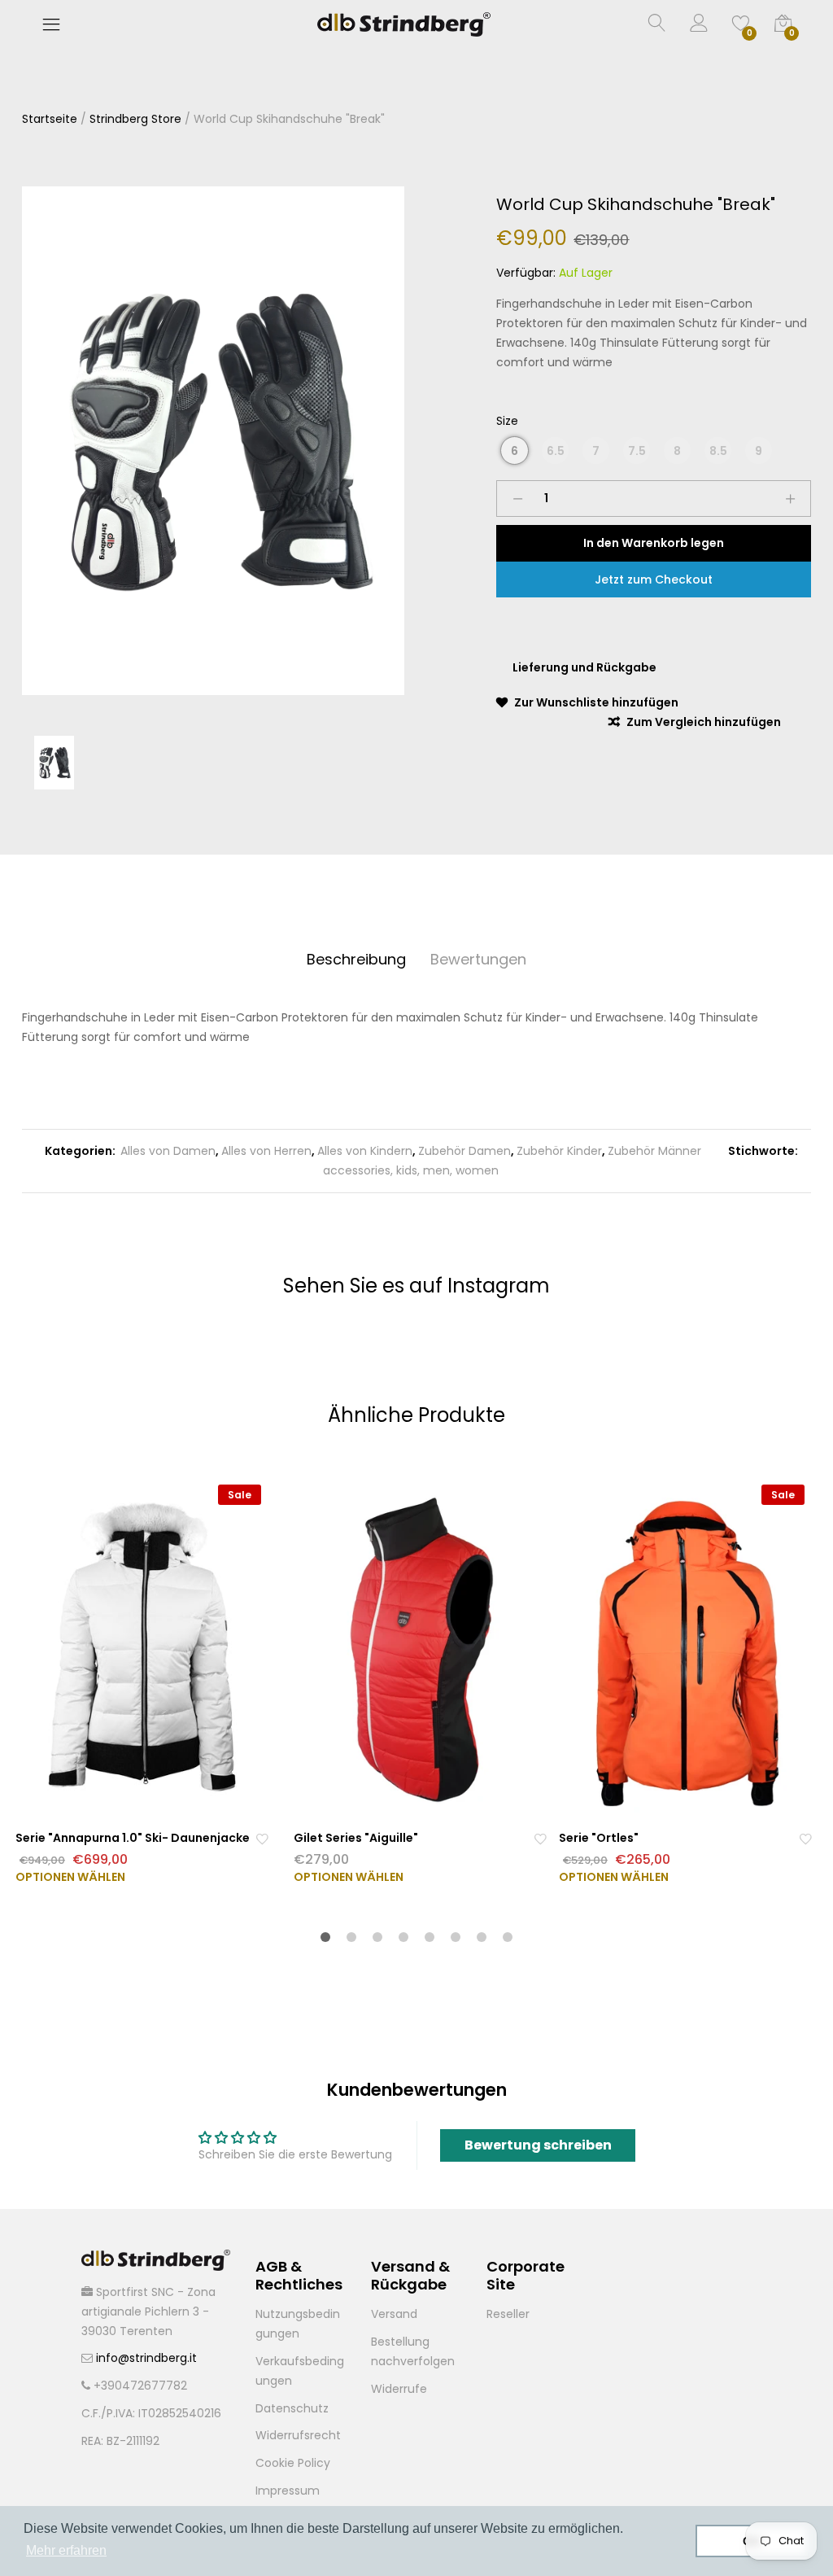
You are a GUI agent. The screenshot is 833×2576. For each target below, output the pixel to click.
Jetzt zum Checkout (654, 579)
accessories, (358, 1170)
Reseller (508, 2314)
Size (507, 421)
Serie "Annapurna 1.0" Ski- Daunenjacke (133, 1838)
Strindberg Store (135, 119)
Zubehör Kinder (559, 1151)
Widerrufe (399, 2389)
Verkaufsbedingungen (300, 2371)
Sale (240, 1495)
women (475, 1170)
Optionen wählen (70, 1877)
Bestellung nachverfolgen (413, 2351)
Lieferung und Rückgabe (584, 667)
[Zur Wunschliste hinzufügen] (262, 1838)
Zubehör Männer (654, 1151)
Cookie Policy (293, 2463)
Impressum (288, 2491)
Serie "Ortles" (599, 1838)
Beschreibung (356, 959)
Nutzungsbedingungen (298, 2324)
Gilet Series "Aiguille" (356, 1838)
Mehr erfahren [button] (66, 2550)
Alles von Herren (266, 1151)
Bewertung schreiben (538, 2145)
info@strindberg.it (146, 2358)
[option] (213, 441)
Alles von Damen (168, 1151)
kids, (406, 1170)
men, (436, 1170)
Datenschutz (292, 2408)
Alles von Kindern (365, 1151)
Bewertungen (478, 959)
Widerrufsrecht (298, 2435)
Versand (394, 2314)
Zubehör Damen (464, 1151)
